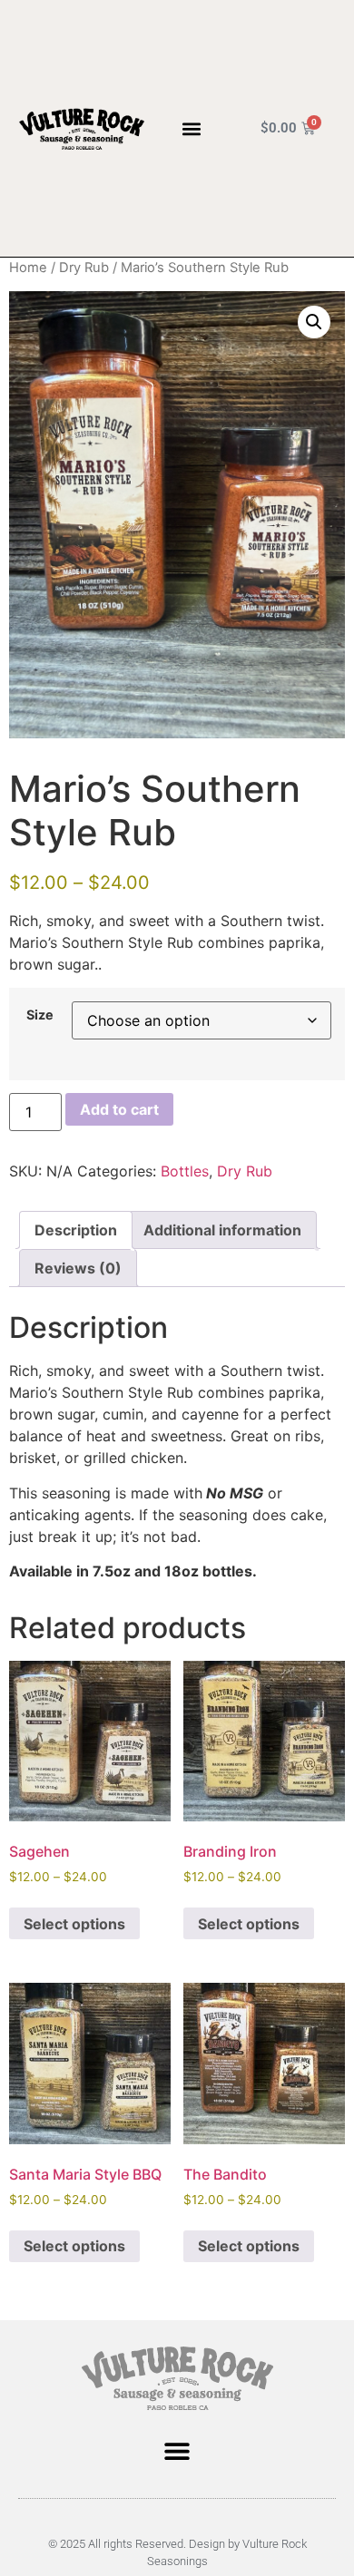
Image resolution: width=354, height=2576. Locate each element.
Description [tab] (76, 1230)
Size (40, 1015)
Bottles (185, 1171)
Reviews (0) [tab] (78, 1268)
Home (28, 268)
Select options (74, 1924)
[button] (192, 128)
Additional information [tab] (222, 1230)
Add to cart (119, 1109)
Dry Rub (84, 268)
